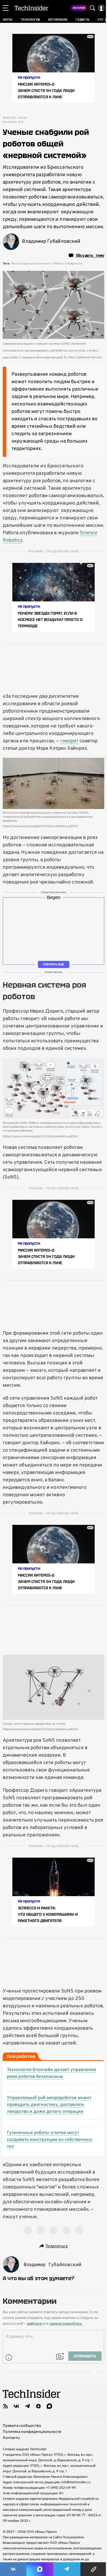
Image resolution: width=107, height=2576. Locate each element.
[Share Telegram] (67, 2569)
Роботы (59, 264)
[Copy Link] (94, 2569)
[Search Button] (92, 8)
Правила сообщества (22, 2426)
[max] (49, 2406)
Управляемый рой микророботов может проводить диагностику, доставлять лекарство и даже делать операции (49, 2105)
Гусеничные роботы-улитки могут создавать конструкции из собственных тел (50, 2140)
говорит (69, 741)
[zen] (38, 2406)
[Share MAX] (40, 2569)
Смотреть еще (54, 964)
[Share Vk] (13, 2569)
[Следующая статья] (54, 2372)
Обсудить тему (90, 255)
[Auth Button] (101, 8)
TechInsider (31, 8)
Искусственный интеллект (31, 264)
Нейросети (74, 264)
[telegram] (27, 2406)
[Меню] (6, 8)
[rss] (5, 2406)
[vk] (16, 2406)
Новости (9, 118)
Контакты (11, 2438)
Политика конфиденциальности (32, 2432)
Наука (23, 118)
